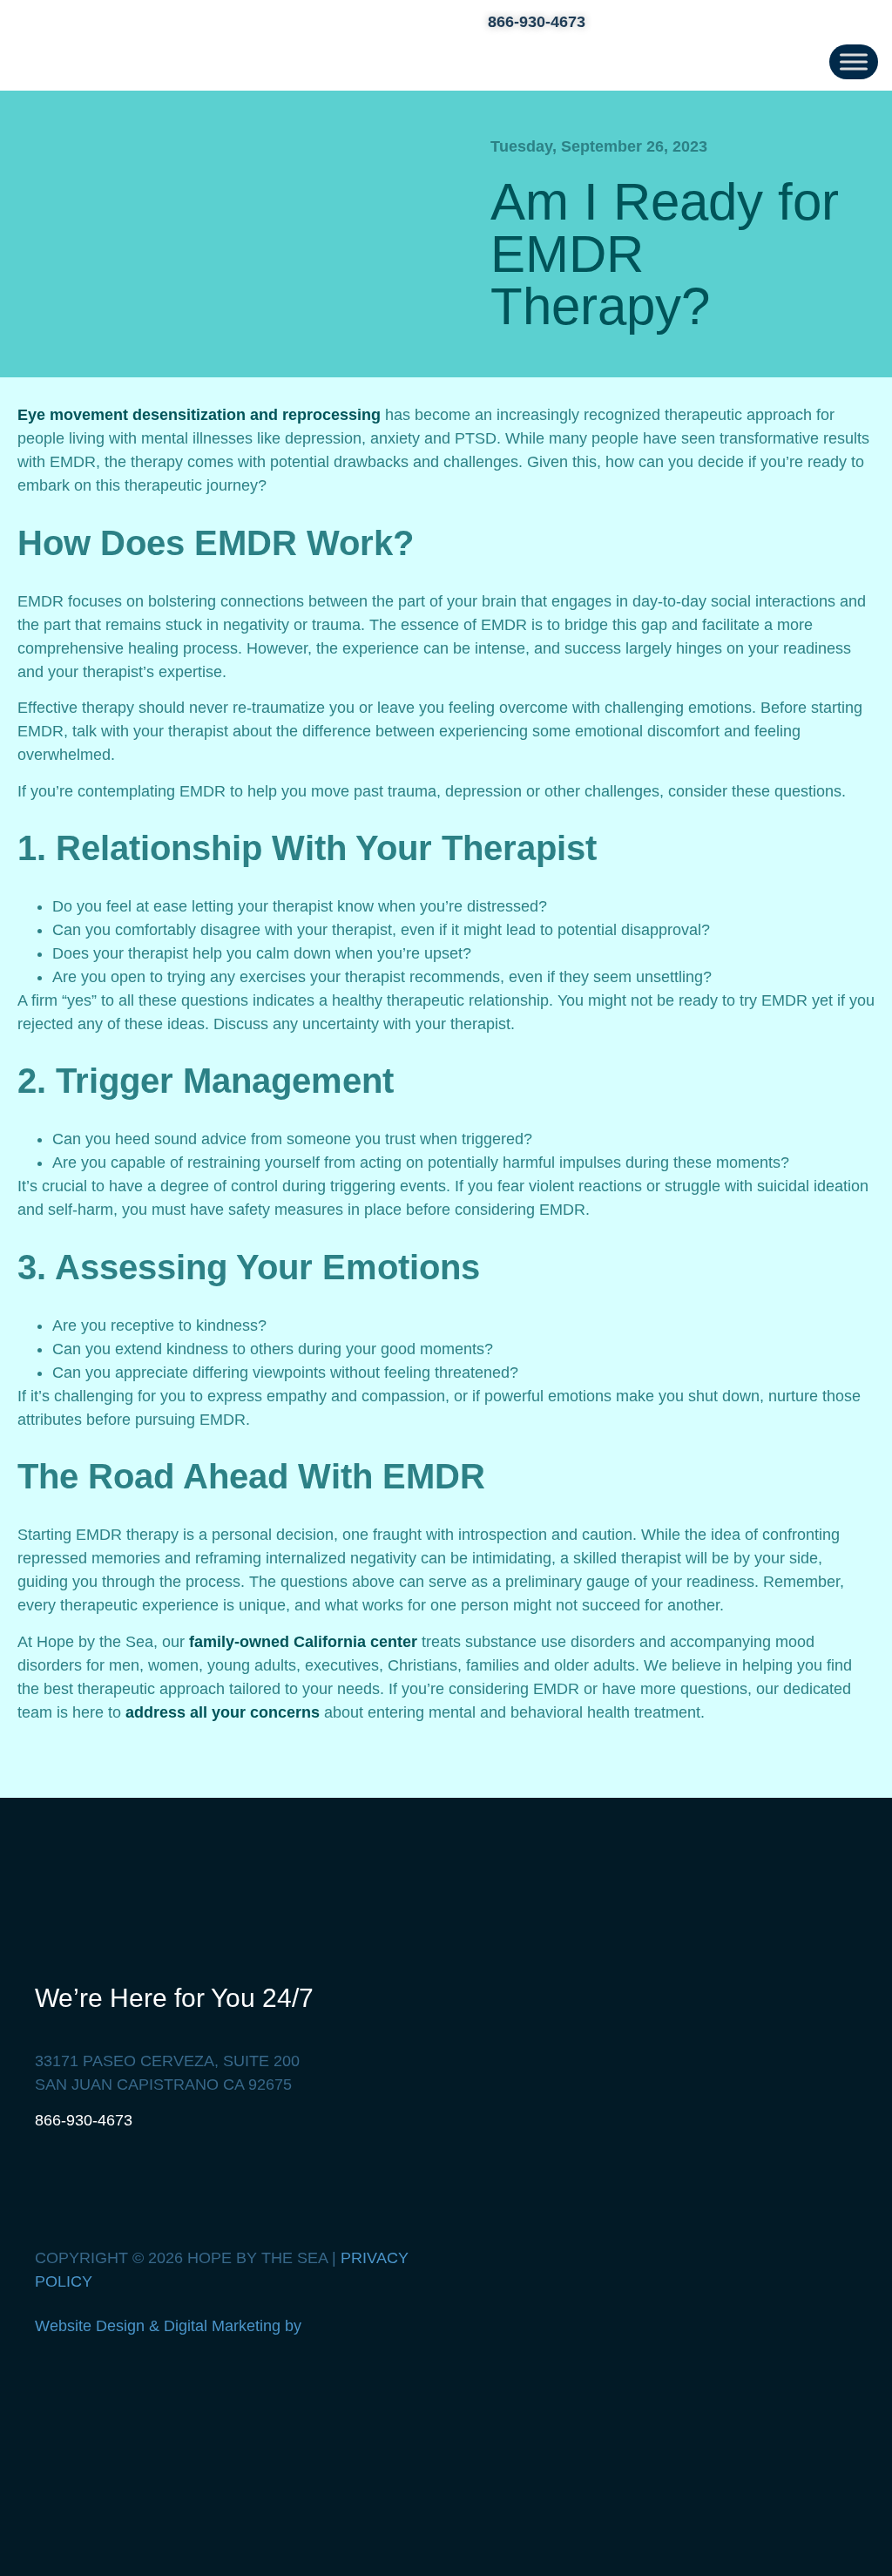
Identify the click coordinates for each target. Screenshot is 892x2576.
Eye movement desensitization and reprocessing (199, 415)
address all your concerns (223, 1712)
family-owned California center (303, 1642)
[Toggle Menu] (854, 61)
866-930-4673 (84, 2120)
